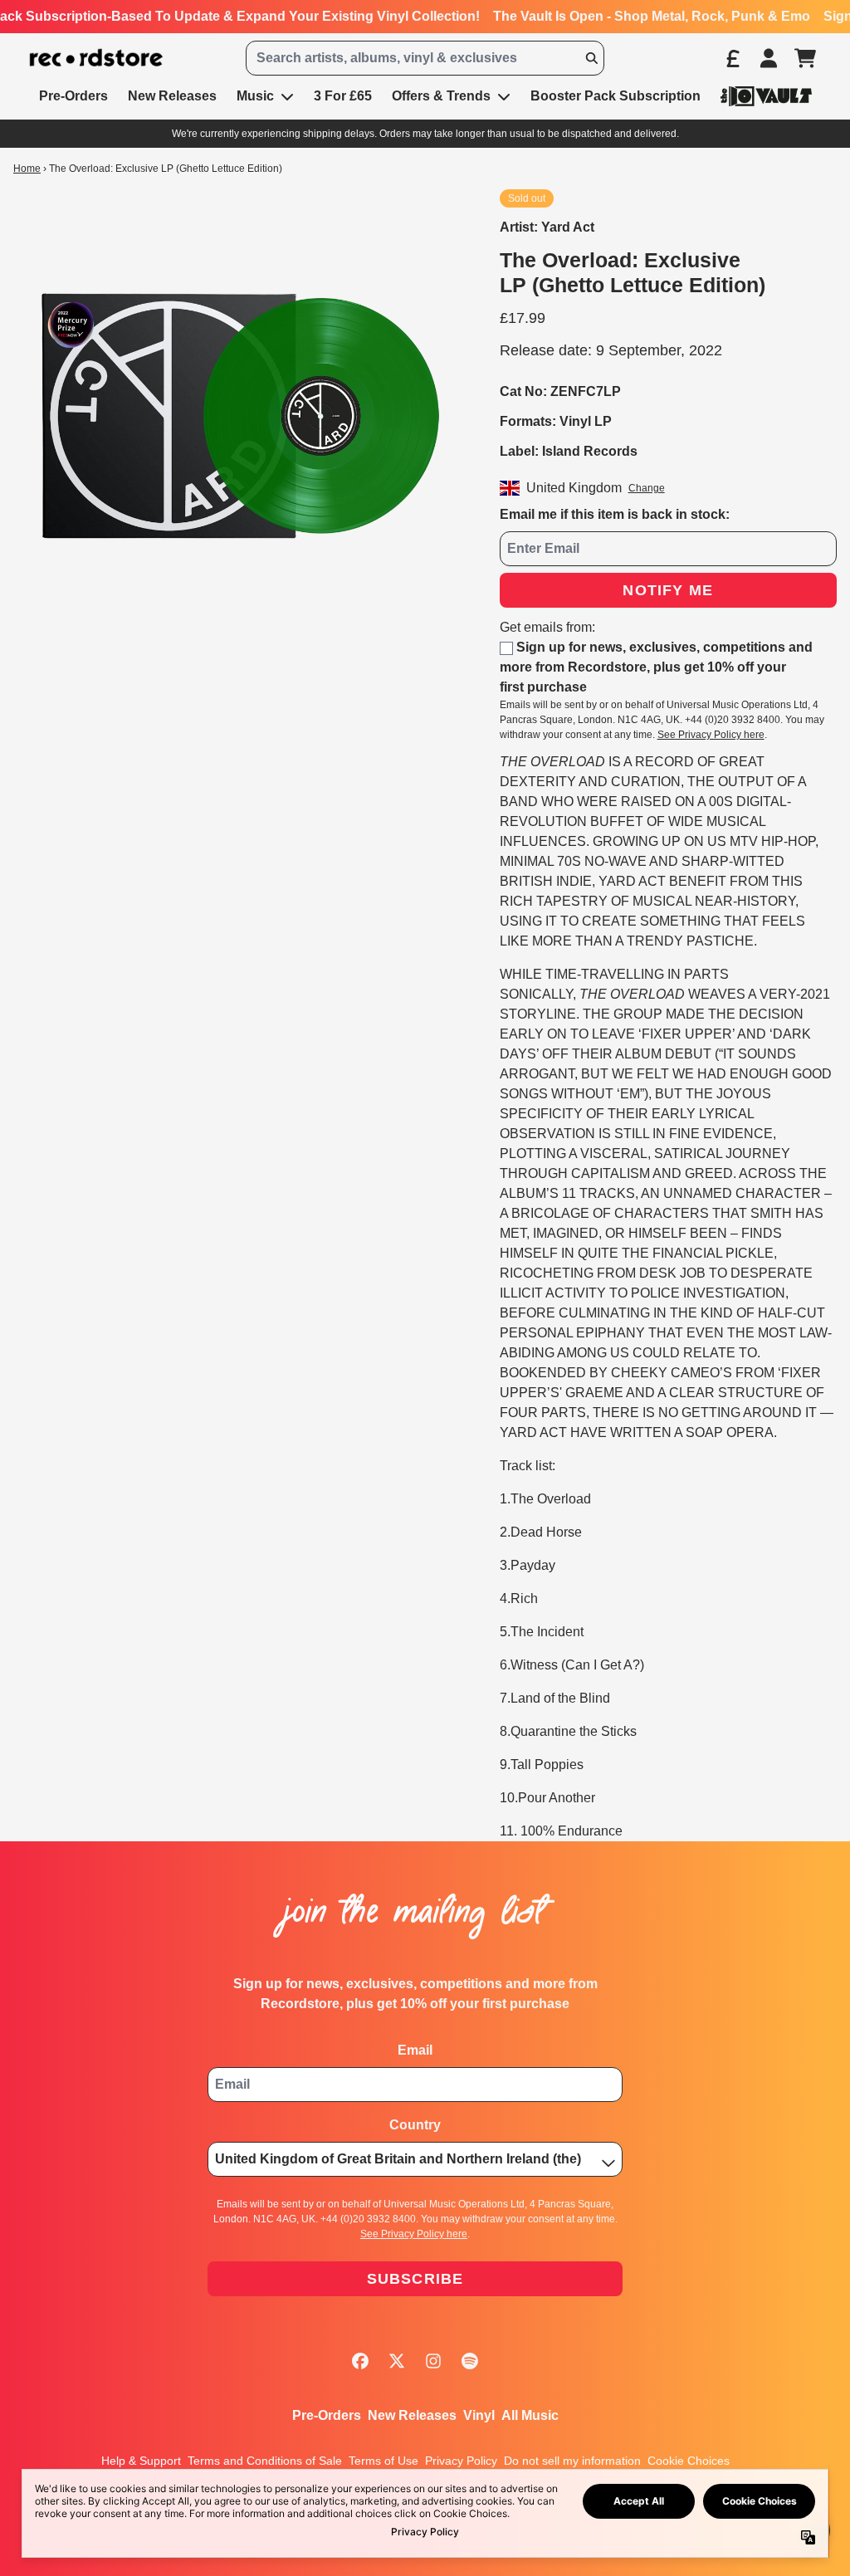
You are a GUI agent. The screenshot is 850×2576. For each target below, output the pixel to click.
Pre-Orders (327, 2415)
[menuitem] (766, 96)
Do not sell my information (572, 2461)
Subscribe (415, 2279)
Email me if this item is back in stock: (615, 514)
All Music (530, 2415)
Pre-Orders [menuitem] (73, 96)
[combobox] (425, 58)
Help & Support (141, 2461)
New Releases (412, 2415)
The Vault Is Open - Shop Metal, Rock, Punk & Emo (652, 16)
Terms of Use (383, 2461)
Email (415, 2050)
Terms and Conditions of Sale (265, 2461)
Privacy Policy (461, 2461)
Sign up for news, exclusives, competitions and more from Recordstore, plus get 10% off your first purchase (656, 667)
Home (27, 169)
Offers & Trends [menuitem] (441, 96)
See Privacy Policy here (711, 735)
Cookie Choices (689, 2461)
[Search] (591, 58)
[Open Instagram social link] (433, 2361)
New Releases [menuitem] (172, 96)
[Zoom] (240, 416)
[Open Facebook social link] (360, 2361)
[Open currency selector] (732, 58)
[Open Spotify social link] (470, 2361)
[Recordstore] (96, 58)
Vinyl (479, 2415)
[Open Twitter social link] (397, 2361)
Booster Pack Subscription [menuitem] (616, 96)
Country (415, 2125)
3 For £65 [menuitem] (343, 96)
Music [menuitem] (255, 96)
